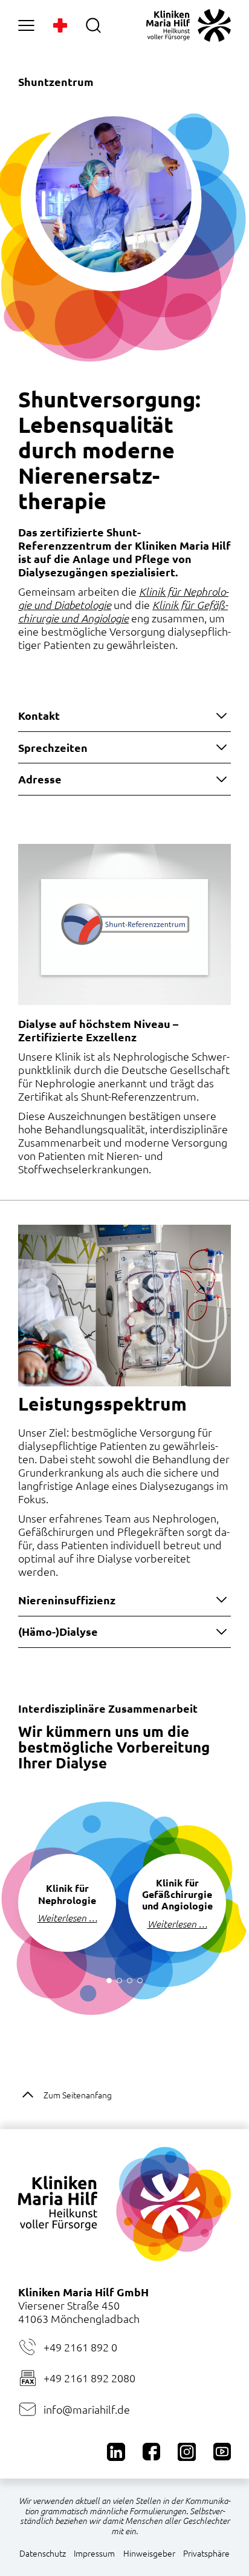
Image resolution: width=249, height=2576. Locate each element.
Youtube (222, 2452)
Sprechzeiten (53, 747)
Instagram (186, 2452)
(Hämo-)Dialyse (58, 1631)
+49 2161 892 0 (80, 2347)
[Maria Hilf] (189, 25)
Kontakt (39, 715)
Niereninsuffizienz (67, 1600)
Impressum (94, 2553)
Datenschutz (43, 2553)
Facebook (151, 2452)
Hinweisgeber (149, 2553)
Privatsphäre (206, 2553)
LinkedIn (116, 2452)
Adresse (40, 779)
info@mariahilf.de (87, 2409)
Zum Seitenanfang (78, 2095)
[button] (109, 1981)
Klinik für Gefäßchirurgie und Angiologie (123, 611)
